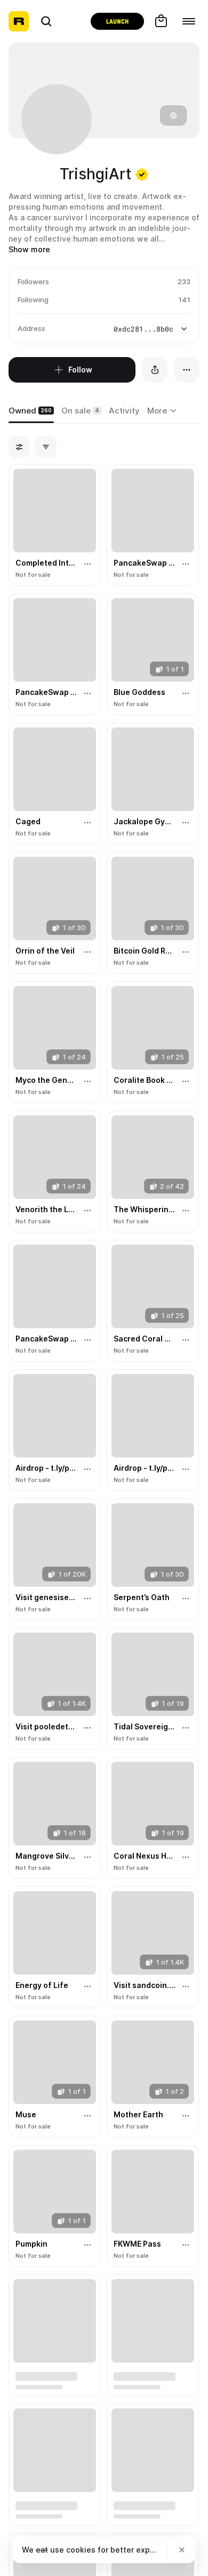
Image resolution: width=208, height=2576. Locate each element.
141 (184, 300)
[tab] (31, 411)
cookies (81, 2550)
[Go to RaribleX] (117, 21)
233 (184, 281)
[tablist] (163, 411)
